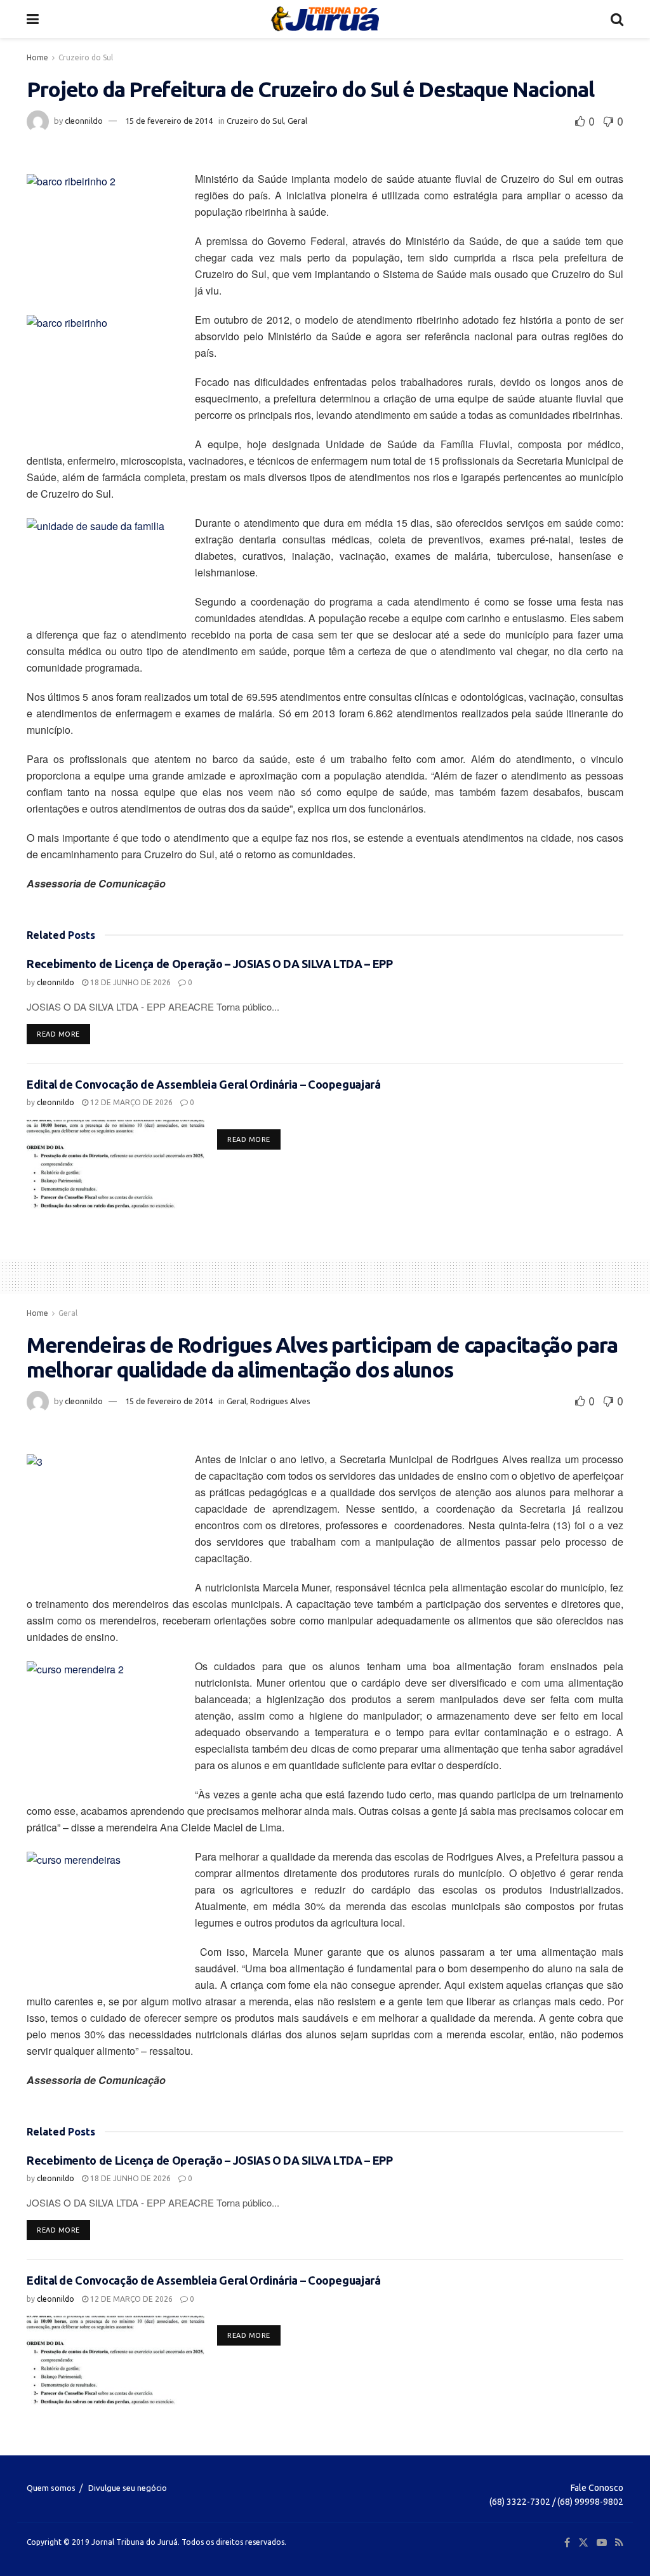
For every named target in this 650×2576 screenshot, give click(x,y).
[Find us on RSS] (619, 2543)
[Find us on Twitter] (583, 2543)
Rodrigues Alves (280, 1401)
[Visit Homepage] (325, 19)
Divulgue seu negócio (128, 2488)
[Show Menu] (33, 19)
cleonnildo (84, 121)
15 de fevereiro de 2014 (169, 121)
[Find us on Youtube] (602, 2543)
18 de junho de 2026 (129, 982)
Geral (297, 121)
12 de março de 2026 (130, 1102)
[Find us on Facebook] (567, 2543)
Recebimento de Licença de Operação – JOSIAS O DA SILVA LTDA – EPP (210, 964)
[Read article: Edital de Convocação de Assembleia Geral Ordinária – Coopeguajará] (116, 1164)
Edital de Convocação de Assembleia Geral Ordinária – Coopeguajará (204, 1084)
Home (37, 57)
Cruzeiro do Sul (86, 57)
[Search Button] (617, 19)
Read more (63, 1034)
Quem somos (51, 2488)
